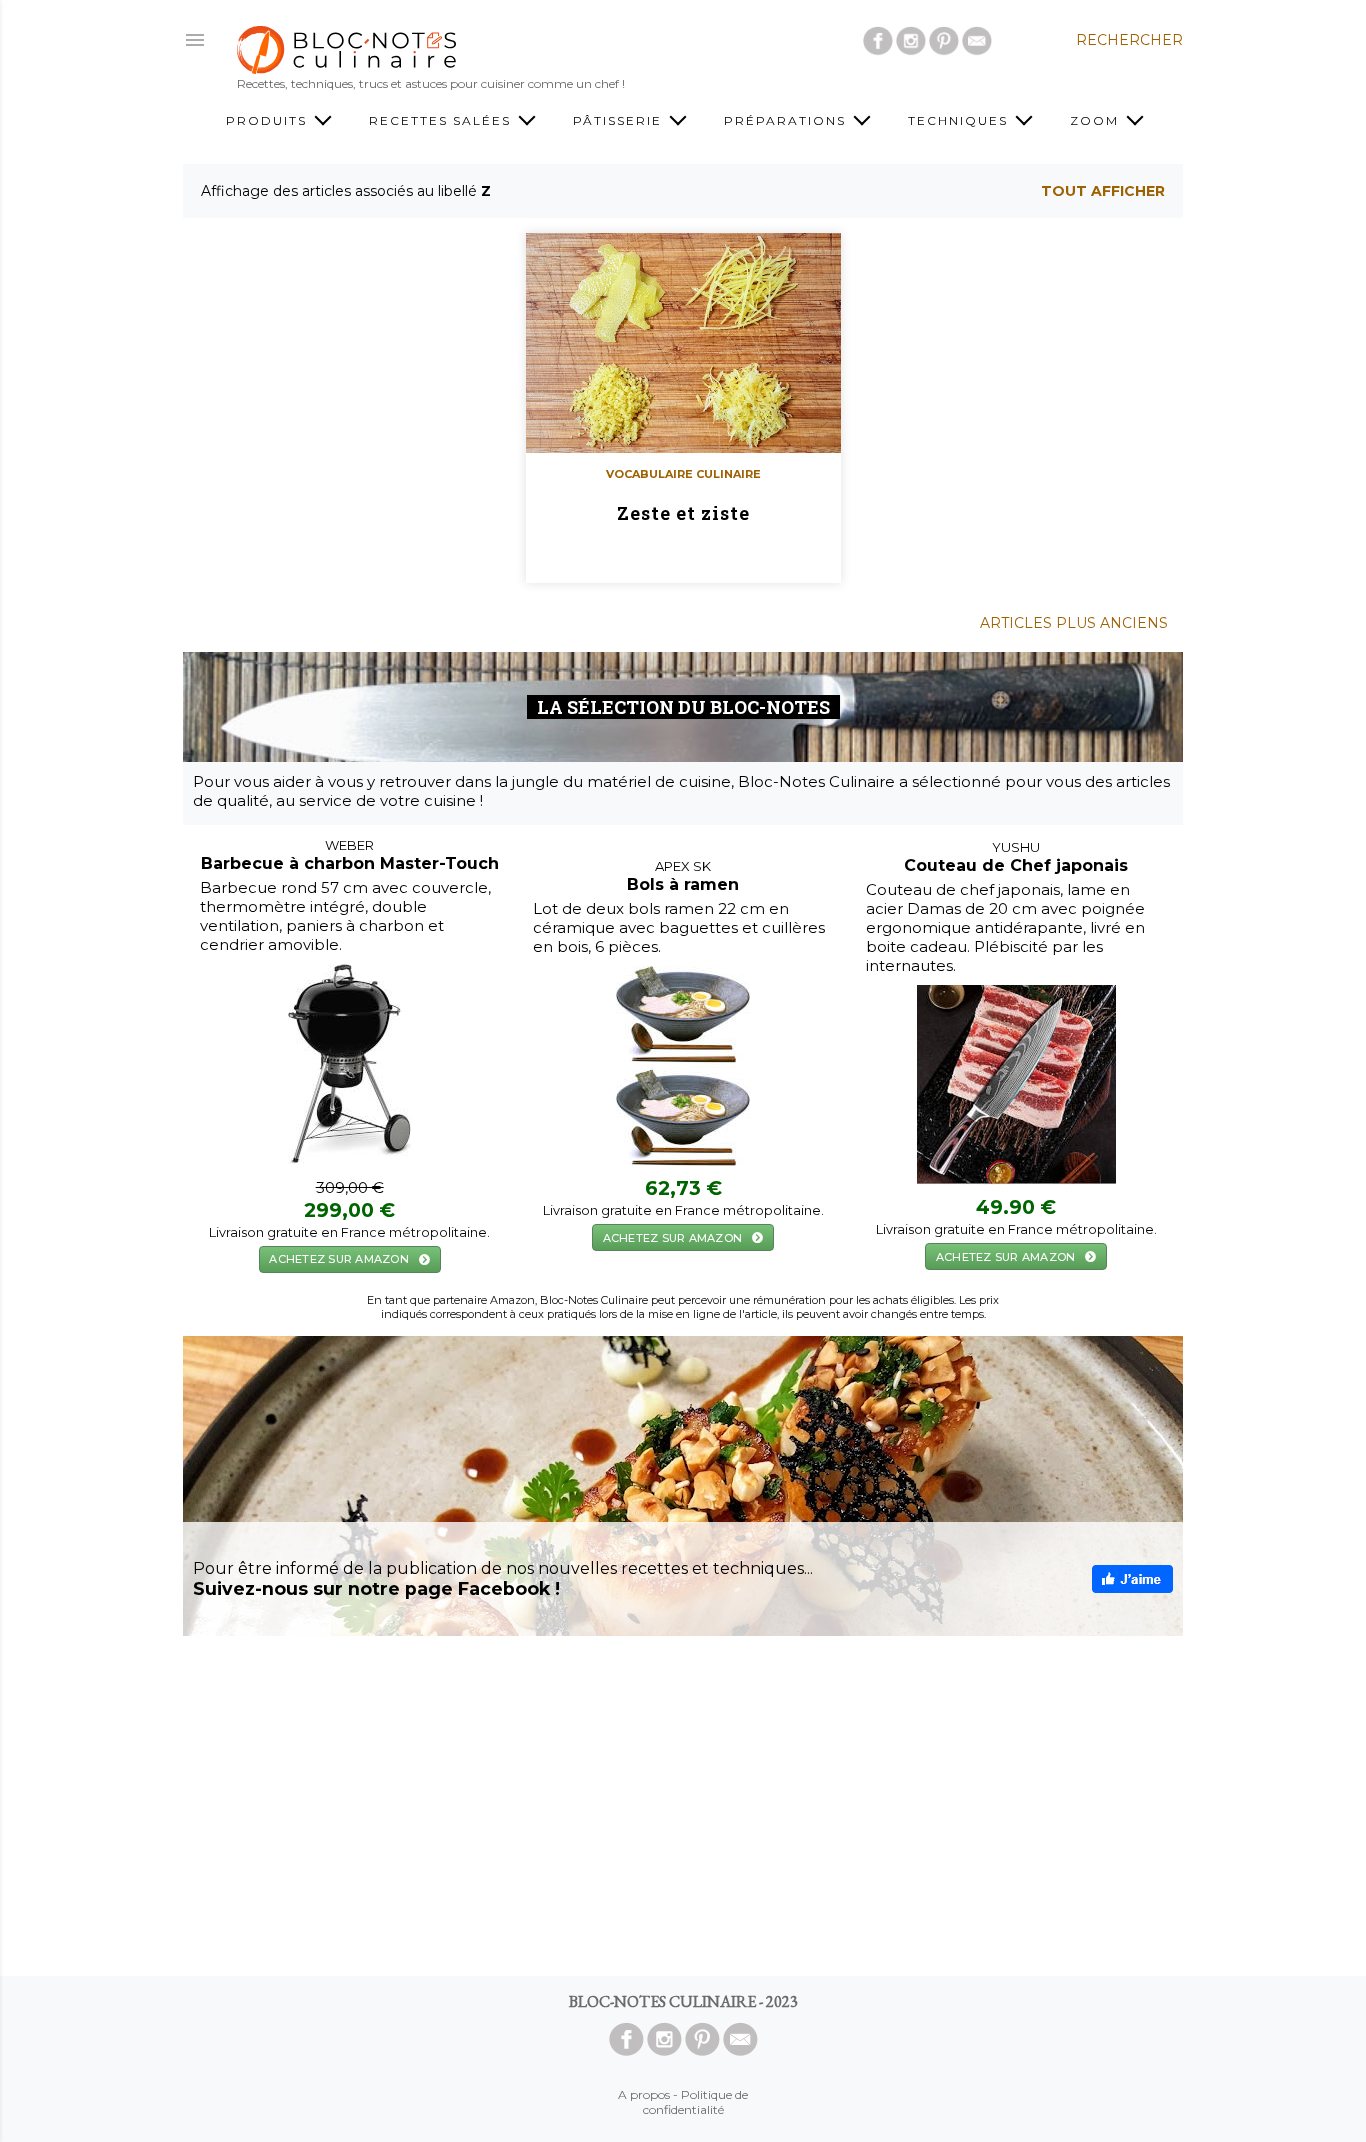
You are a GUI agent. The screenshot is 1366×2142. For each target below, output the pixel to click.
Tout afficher (1103, 191)
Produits (269, 120)
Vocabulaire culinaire (683, 474)
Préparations (787, 120)
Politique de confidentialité (696, 2102)
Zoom (1097, 120)
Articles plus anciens (1074, 623)
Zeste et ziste (683, 513)
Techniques (960, 120)
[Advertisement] (683, 1806)
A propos (644, 2094)
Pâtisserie (620, 120)
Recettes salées (442, 120)
